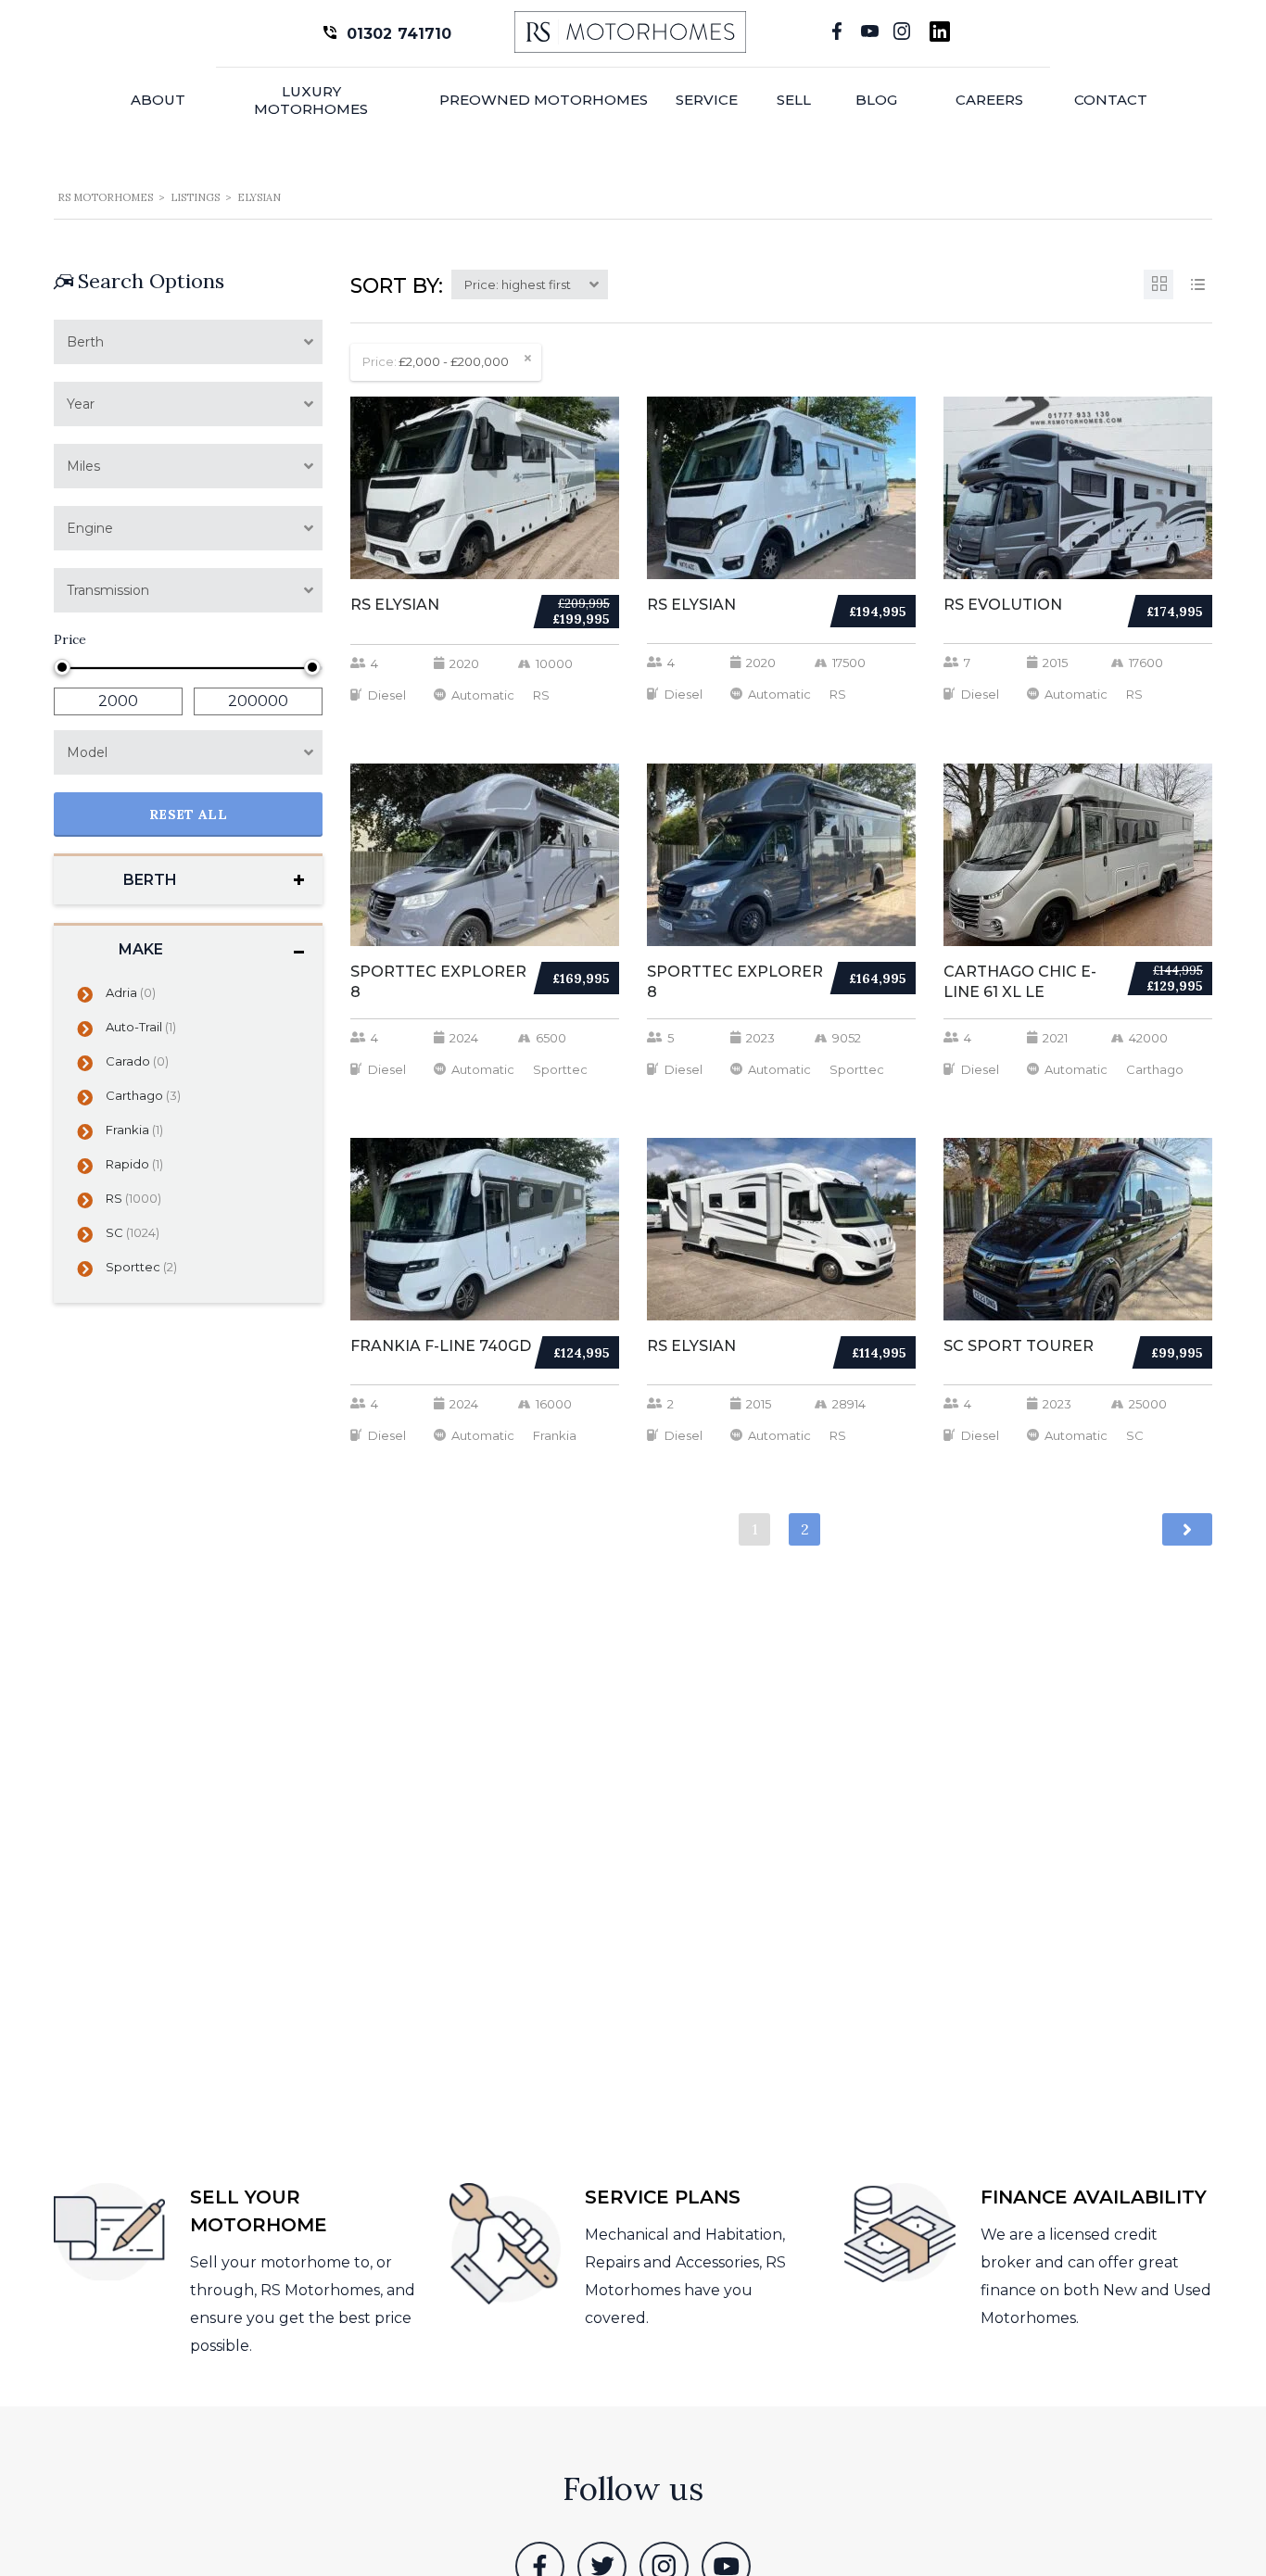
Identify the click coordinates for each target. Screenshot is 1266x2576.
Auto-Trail (141, 1027)
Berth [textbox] (85, 342)
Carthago (143, 1095)
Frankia (134, 1130)
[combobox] (188, 342)
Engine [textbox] (90, 528)
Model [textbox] (87, 752)
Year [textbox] (81, 404)
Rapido (134, 1164)
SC (133, 1232)
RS (133, 1198)
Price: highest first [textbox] (518, 284)
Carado (137, 1061)
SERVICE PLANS (663, 2197)
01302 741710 (399, 34)
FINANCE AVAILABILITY (1094, 2197)
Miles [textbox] (83, 466)
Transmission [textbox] (108, 590)
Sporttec (141, 1267)
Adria (131, 992)
